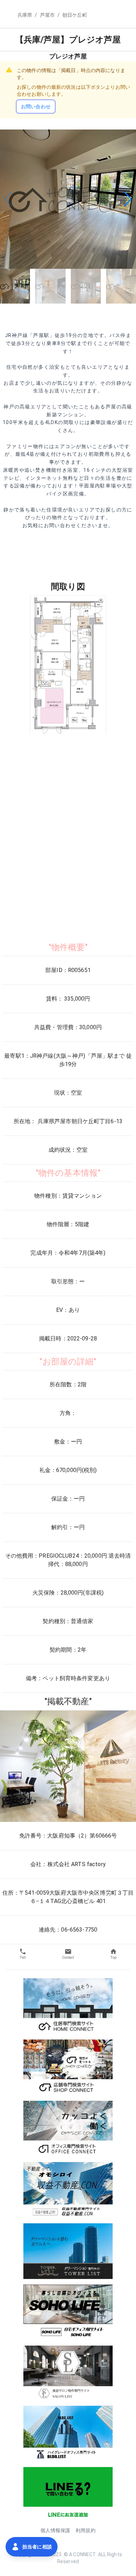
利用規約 (86, 2530)
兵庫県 (25, 15)
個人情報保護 (55, 2530)
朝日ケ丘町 (75, 15)
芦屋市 (47, 15)
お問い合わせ (36, 107)
